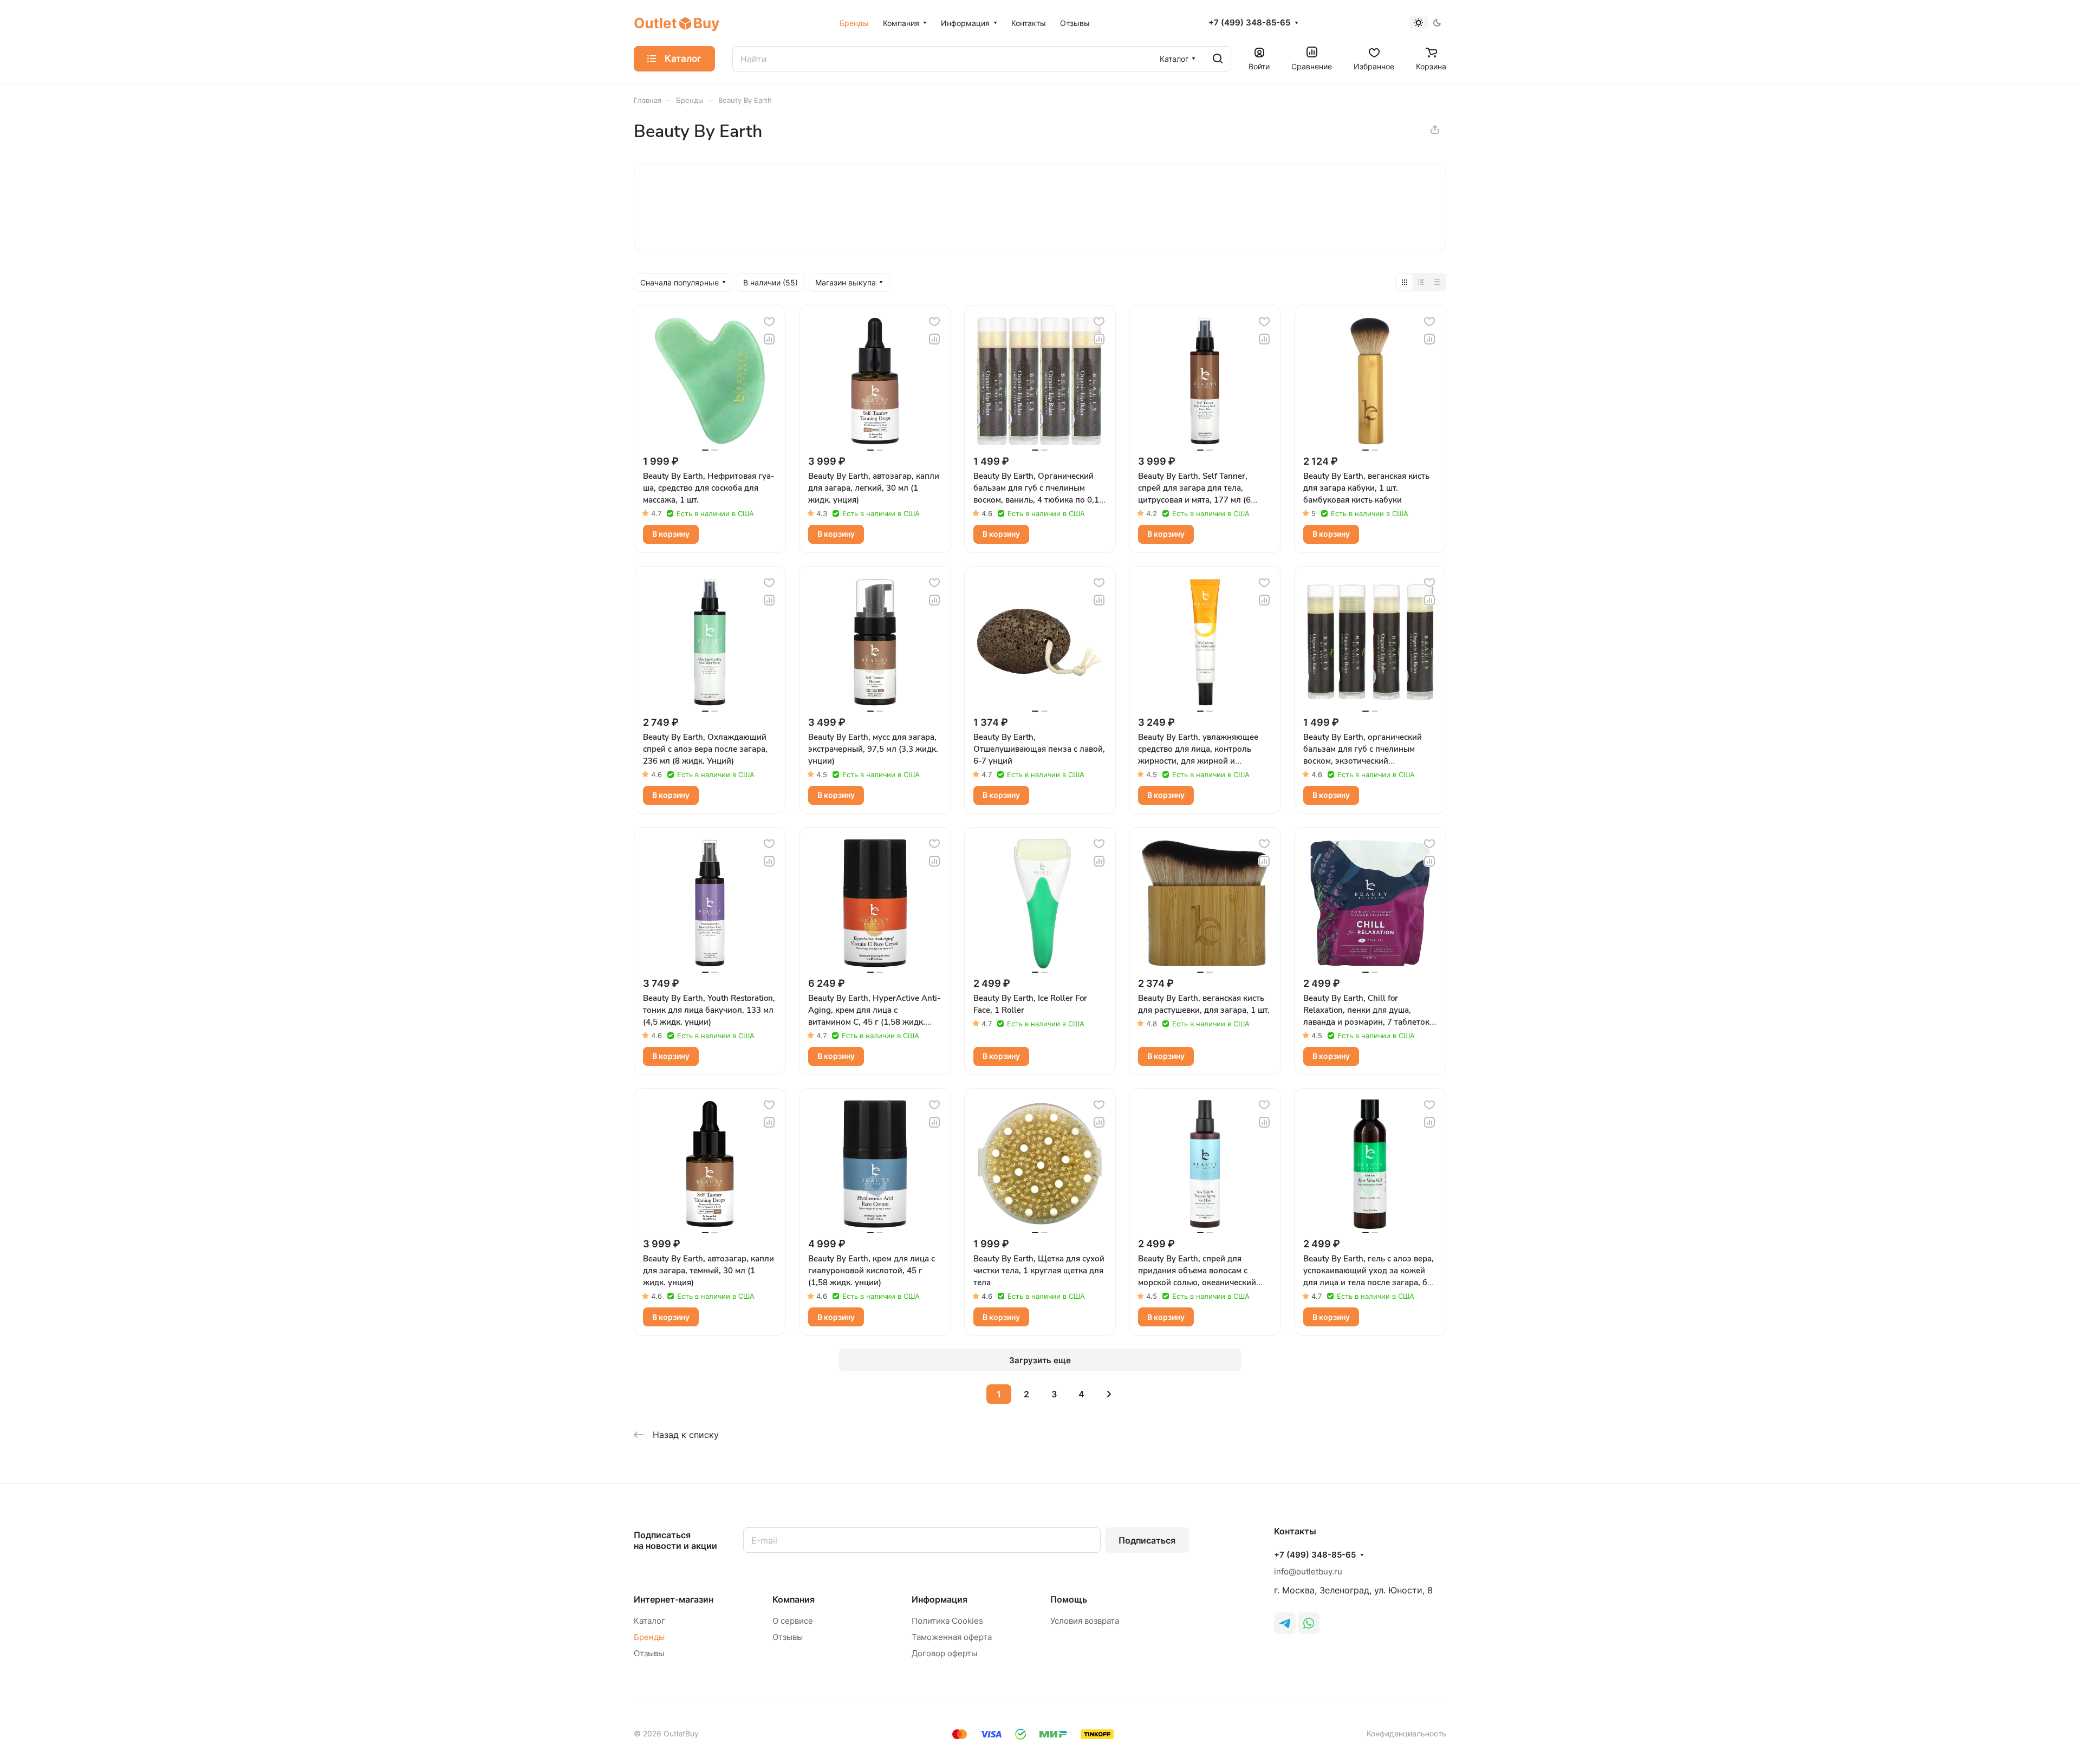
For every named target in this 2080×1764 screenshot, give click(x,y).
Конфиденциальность (1406, 1733)
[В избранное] (769, 322)
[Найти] (1218, 59)
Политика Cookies (947, 1621)
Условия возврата (1085, 1621)
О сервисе (793, 1621)
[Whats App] (1309, 1623)
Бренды (649, 1637)
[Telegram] (1285, 1623)
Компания (794, 1599)
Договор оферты (944, 1653)
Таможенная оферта (952, 1637)
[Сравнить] (769, 339)
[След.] (1109, 1394)
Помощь (1069, 1599)
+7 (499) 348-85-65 (1249, 23)
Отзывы (649, 1653)
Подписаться (1147, 1540)
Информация (940, 1599)
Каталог (649, 1621)
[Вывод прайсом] (1437, 282)
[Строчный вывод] (1421, 282)
